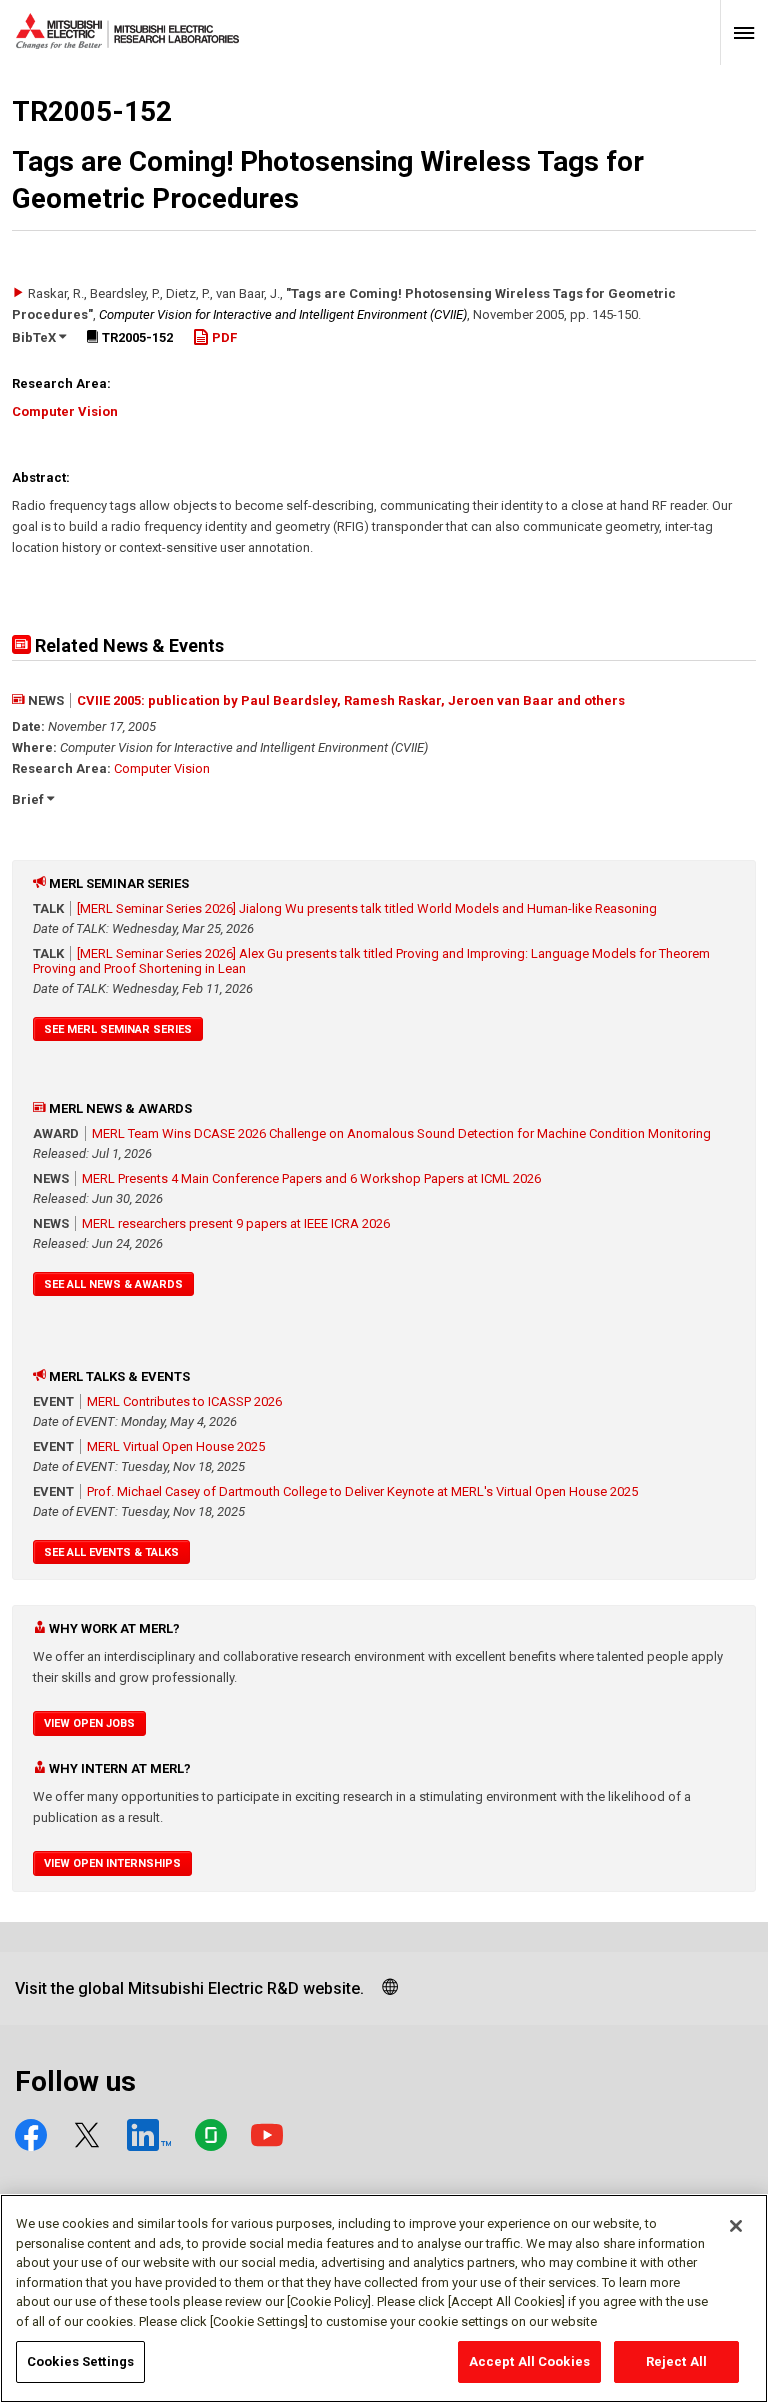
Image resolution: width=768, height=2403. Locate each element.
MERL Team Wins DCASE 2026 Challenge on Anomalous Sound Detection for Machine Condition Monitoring (401, 1133)
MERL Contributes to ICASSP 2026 (184, 1401)
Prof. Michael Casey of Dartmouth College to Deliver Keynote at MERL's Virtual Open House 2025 (362, 1491)
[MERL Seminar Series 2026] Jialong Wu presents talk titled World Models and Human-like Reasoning (367, 908)
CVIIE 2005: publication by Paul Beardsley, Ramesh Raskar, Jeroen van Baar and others (351, 700)
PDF (223, 337)
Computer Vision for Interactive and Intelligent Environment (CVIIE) (283, 314)
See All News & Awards (113, 1284)
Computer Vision (65, 411)
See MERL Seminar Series (118, 1029)
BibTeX (35, 337)
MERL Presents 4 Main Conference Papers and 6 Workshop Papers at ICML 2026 (311, 1178)
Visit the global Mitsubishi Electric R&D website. (189, 1988)
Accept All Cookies (529, 2361)
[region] (384, 2298)
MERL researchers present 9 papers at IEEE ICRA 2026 (236, 1223)
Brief (29, 799)
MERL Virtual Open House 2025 (176, 1446)
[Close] (736, 2226)
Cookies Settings (80, 2361)
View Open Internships (112, 1863)
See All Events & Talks (111, 1552)
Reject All (676, 2361)
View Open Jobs (89, 1723)
